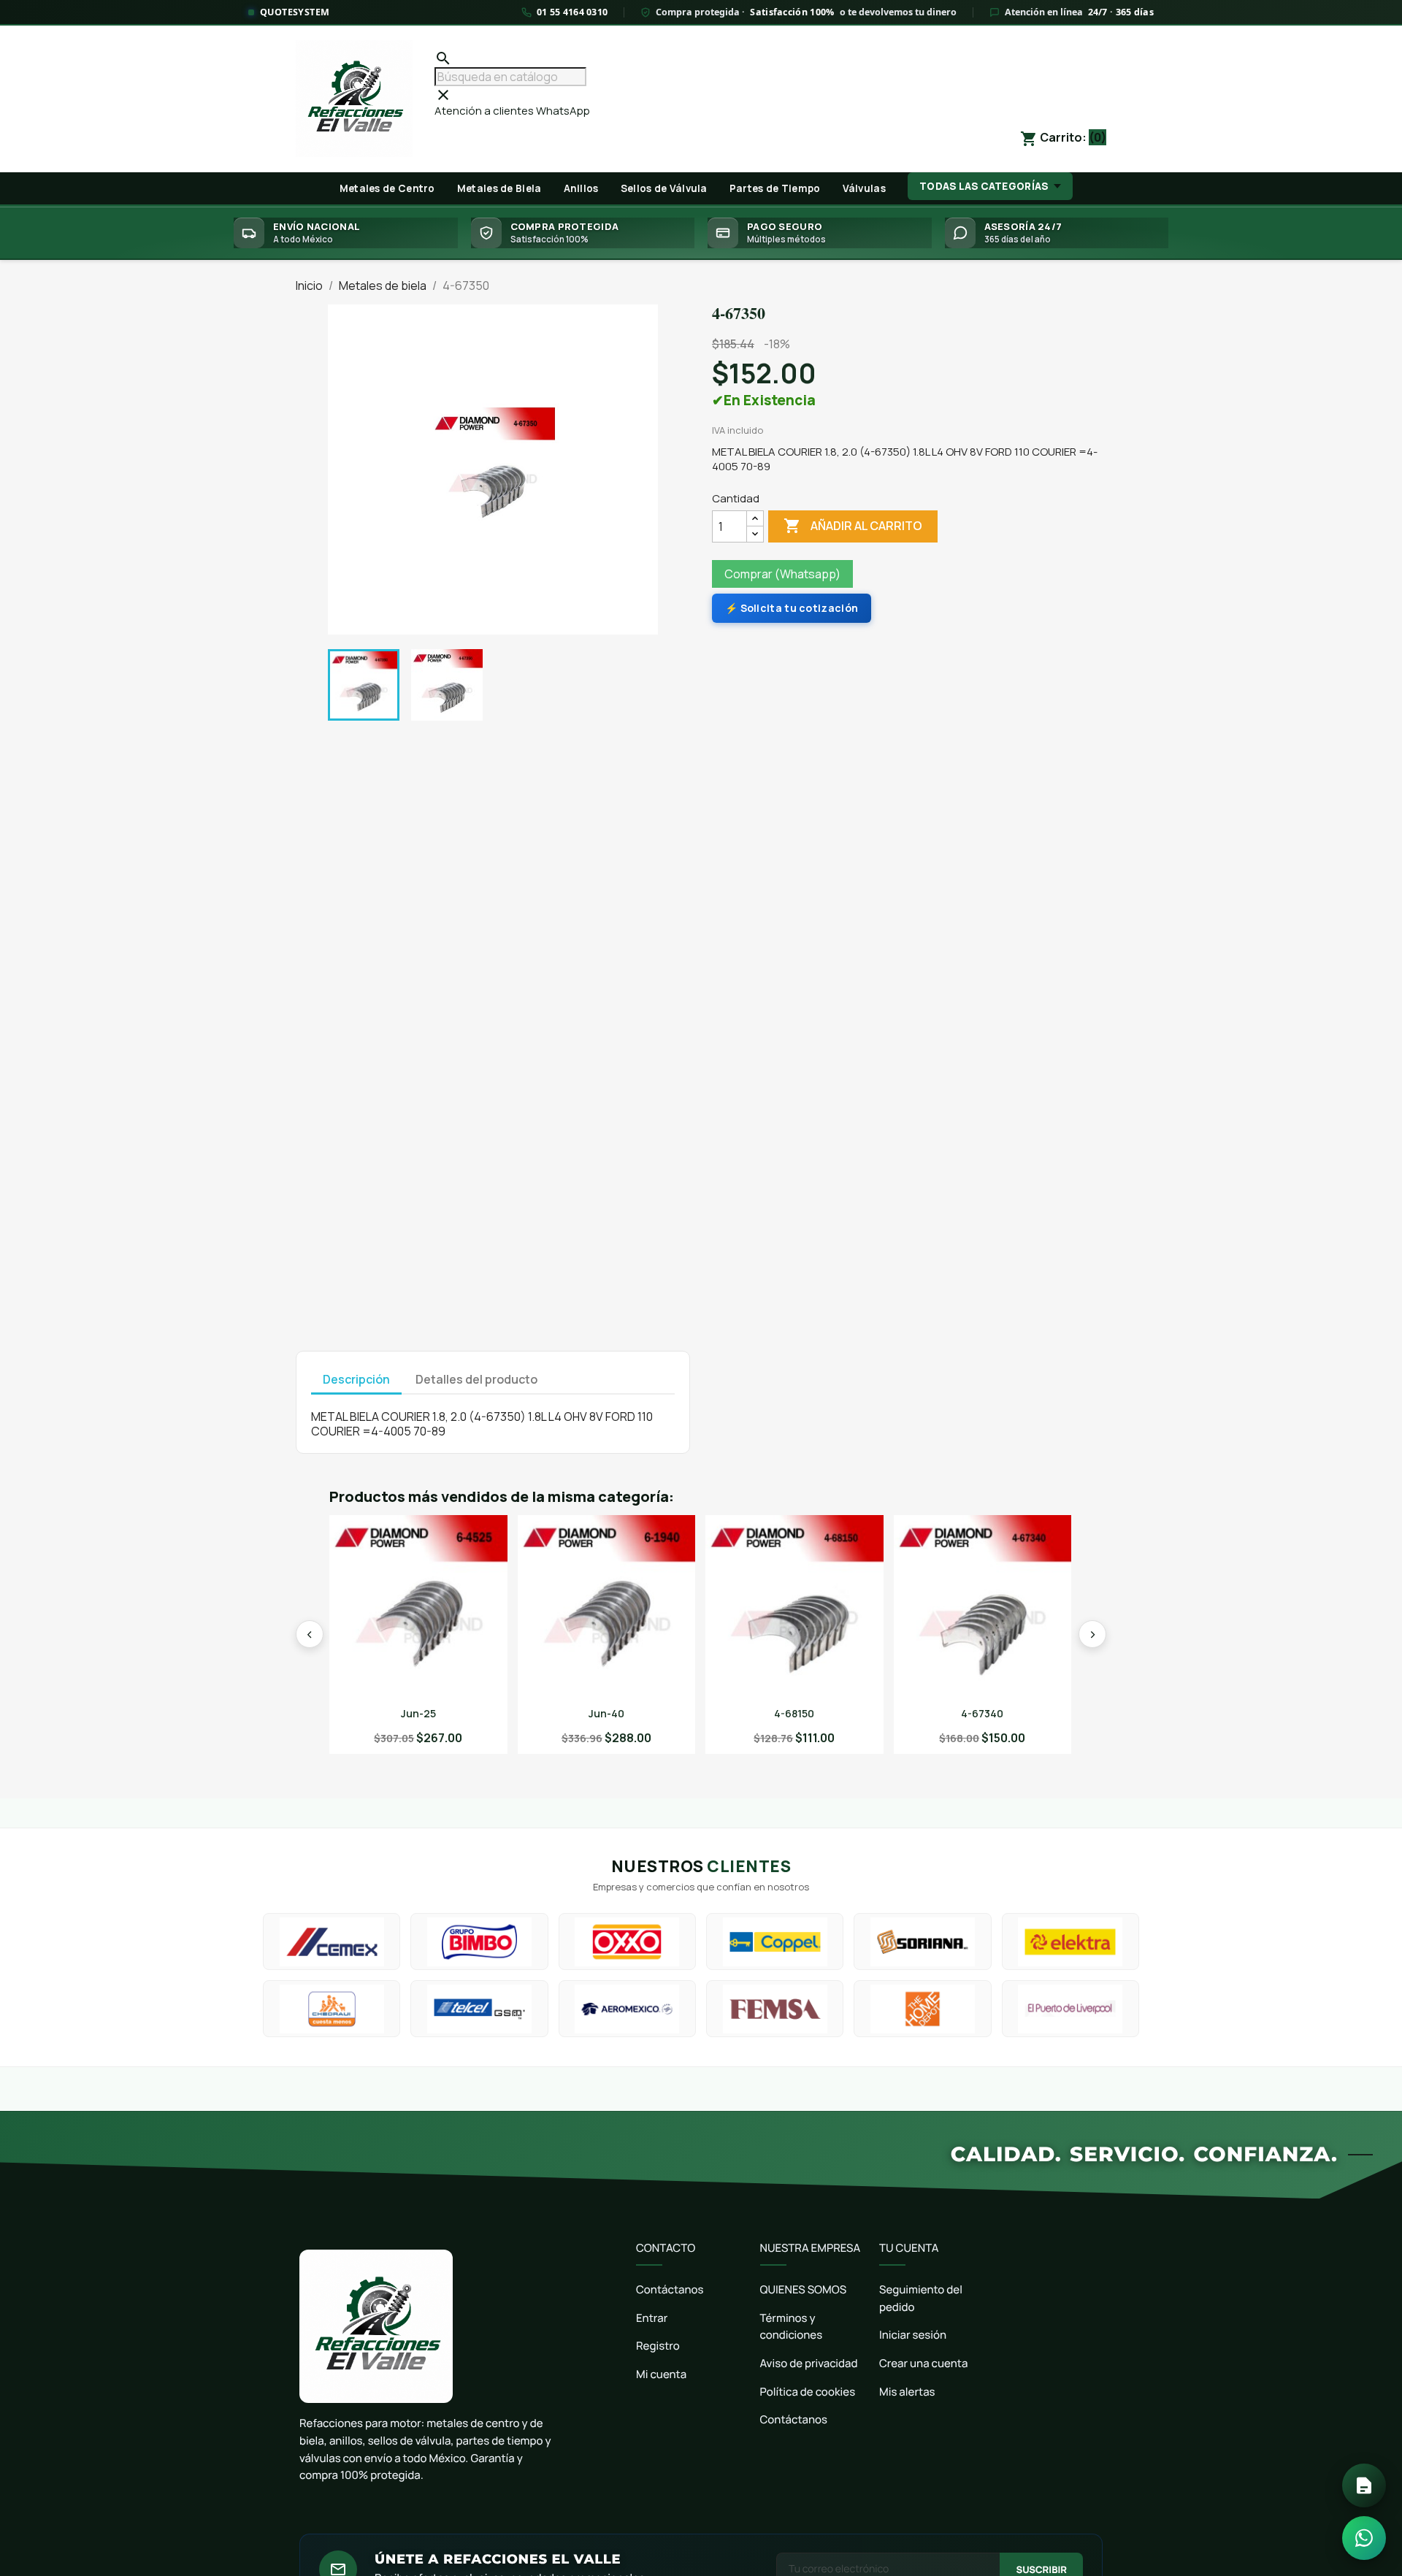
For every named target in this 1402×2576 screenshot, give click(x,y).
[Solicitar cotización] (1364, 2485)
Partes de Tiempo (775, 188)
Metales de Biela (499, 188)
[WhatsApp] (1364, 2538)
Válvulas (864, 188)
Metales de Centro (387, 188)
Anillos (581, 188)
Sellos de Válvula (664, 188)
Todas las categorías (984, 186)
